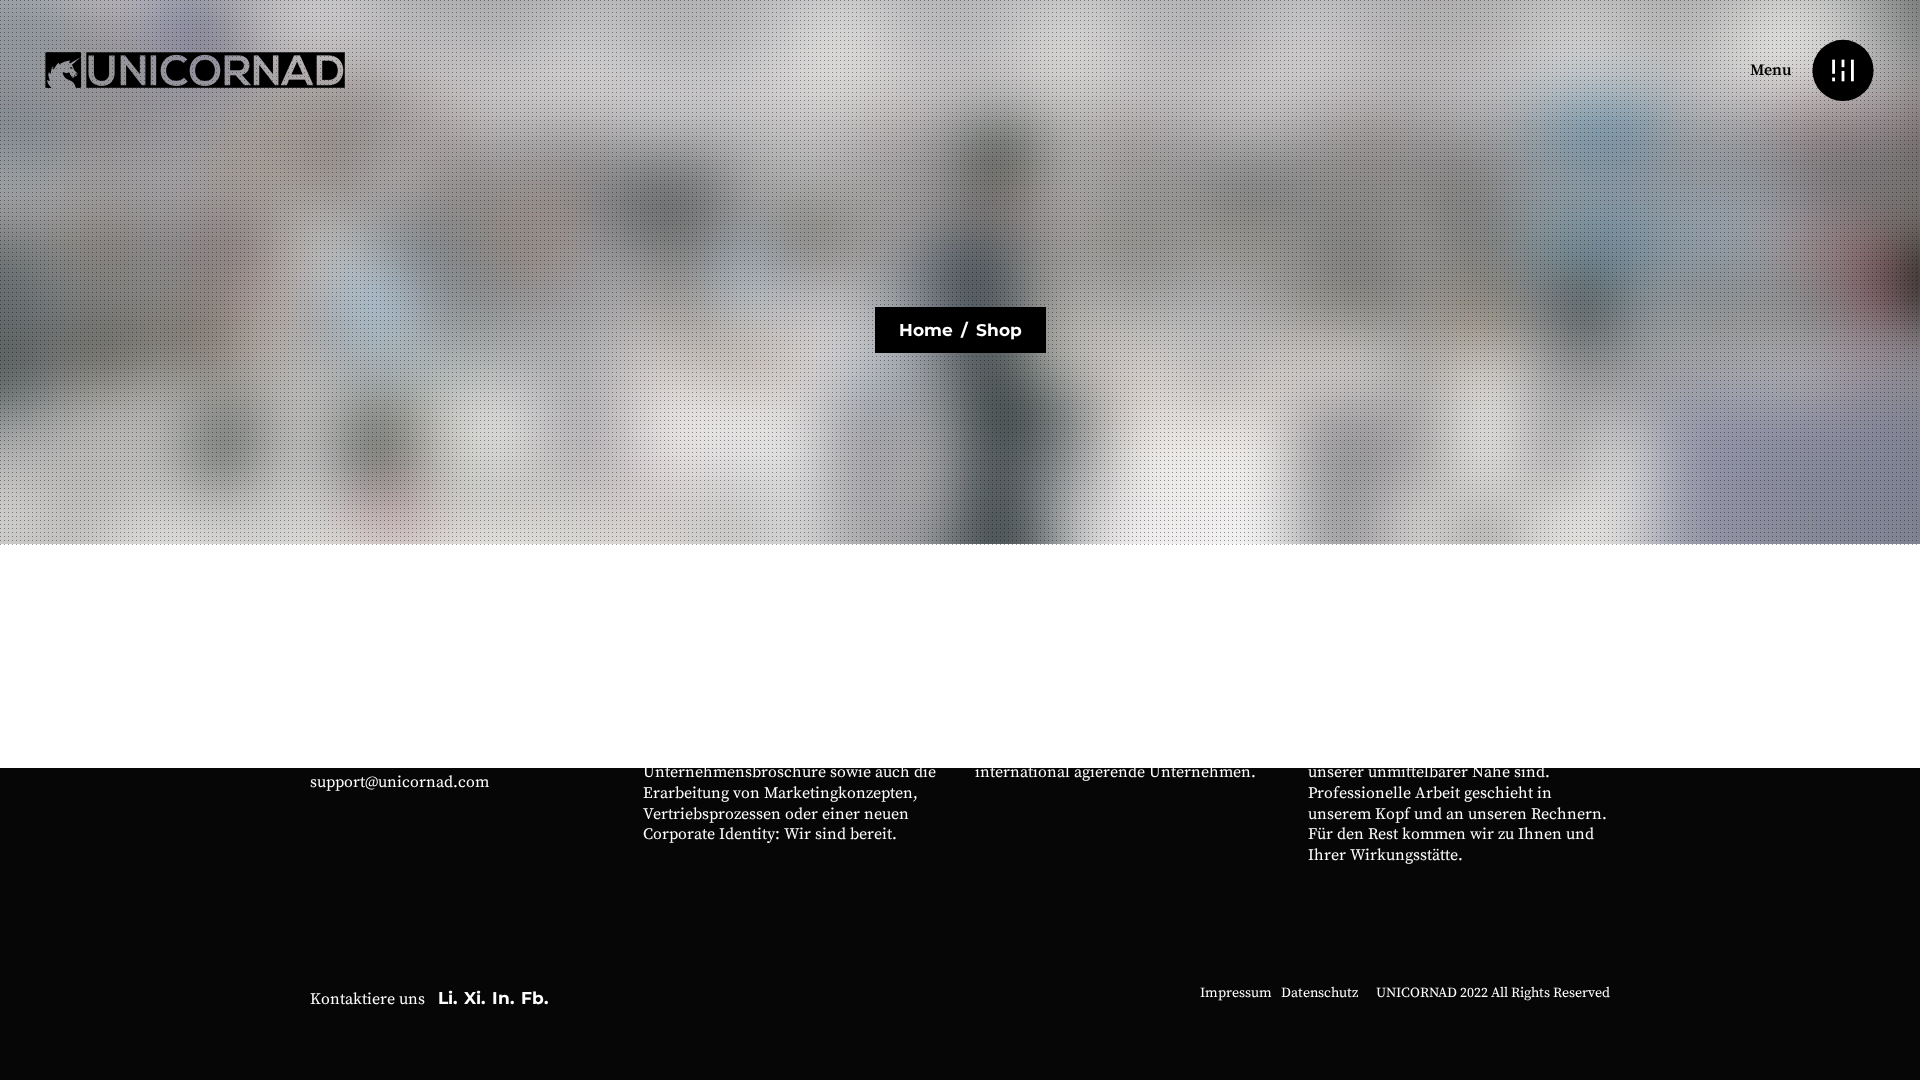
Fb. (534, 998)
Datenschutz (1319, 993)
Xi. (474, 998)
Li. (447, 998)
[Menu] (1842, 70)
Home (926, 330)
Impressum (1236, 993)
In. (503, 998)
